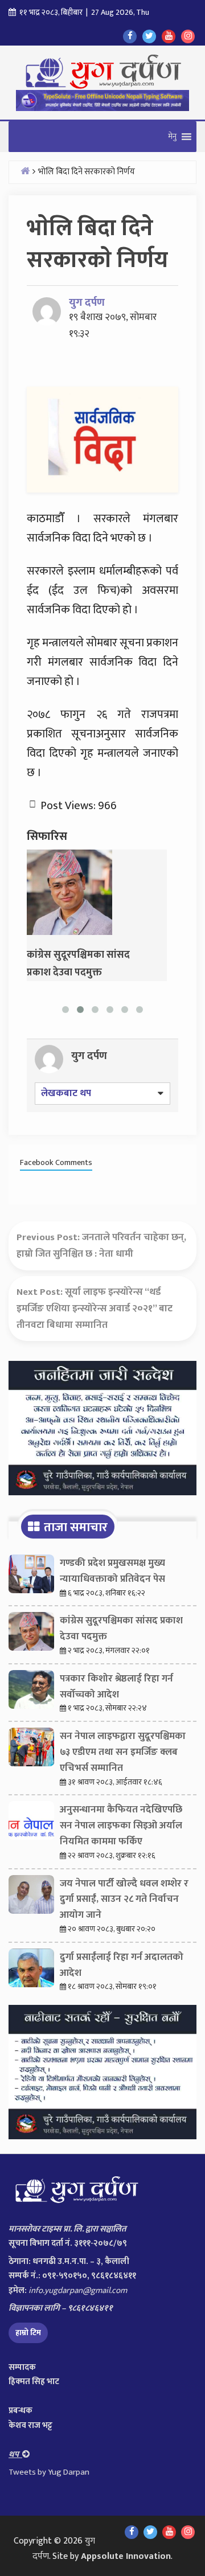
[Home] (25, 171)
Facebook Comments (56, 1163)
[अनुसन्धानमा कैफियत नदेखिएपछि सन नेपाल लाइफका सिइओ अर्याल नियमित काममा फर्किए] (31, 1823)
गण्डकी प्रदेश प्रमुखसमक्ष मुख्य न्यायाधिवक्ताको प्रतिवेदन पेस (112, 1571)
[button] (172, 137)
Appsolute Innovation (126, 2556)
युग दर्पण (87, 303)
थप (15, 2454)
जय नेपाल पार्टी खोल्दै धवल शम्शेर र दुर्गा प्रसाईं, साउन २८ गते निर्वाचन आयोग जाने (124, 1900)
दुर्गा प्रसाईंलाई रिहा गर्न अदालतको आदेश (122, 1965)
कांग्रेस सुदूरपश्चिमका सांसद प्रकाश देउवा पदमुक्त (121, 1629)
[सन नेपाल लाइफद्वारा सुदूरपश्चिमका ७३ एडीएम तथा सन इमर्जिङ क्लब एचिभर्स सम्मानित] (31, 1750)
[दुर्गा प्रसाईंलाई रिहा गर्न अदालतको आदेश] (31, 1971)
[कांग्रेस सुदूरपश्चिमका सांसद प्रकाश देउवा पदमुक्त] (69, 892)
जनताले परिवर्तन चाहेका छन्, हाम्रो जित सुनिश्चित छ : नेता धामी (101, 1246)
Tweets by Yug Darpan (49, 2472)
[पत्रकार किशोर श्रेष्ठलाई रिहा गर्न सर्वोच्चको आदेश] (31, 1692)
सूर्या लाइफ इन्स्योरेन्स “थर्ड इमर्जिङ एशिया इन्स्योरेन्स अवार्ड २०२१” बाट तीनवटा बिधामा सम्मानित (95, 1308)
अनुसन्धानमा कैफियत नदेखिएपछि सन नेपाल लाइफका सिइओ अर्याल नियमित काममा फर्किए (121, 1826)
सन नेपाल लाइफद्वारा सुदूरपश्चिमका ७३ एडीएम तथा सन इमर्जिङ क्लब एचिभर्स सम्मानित (123, 1752)
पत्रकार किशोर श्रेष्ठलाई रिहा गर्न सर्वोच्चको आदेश (116, 1687)
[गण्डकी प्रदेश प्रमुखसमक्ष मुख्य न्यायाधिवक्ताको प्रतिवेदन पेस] (31, 1577)
